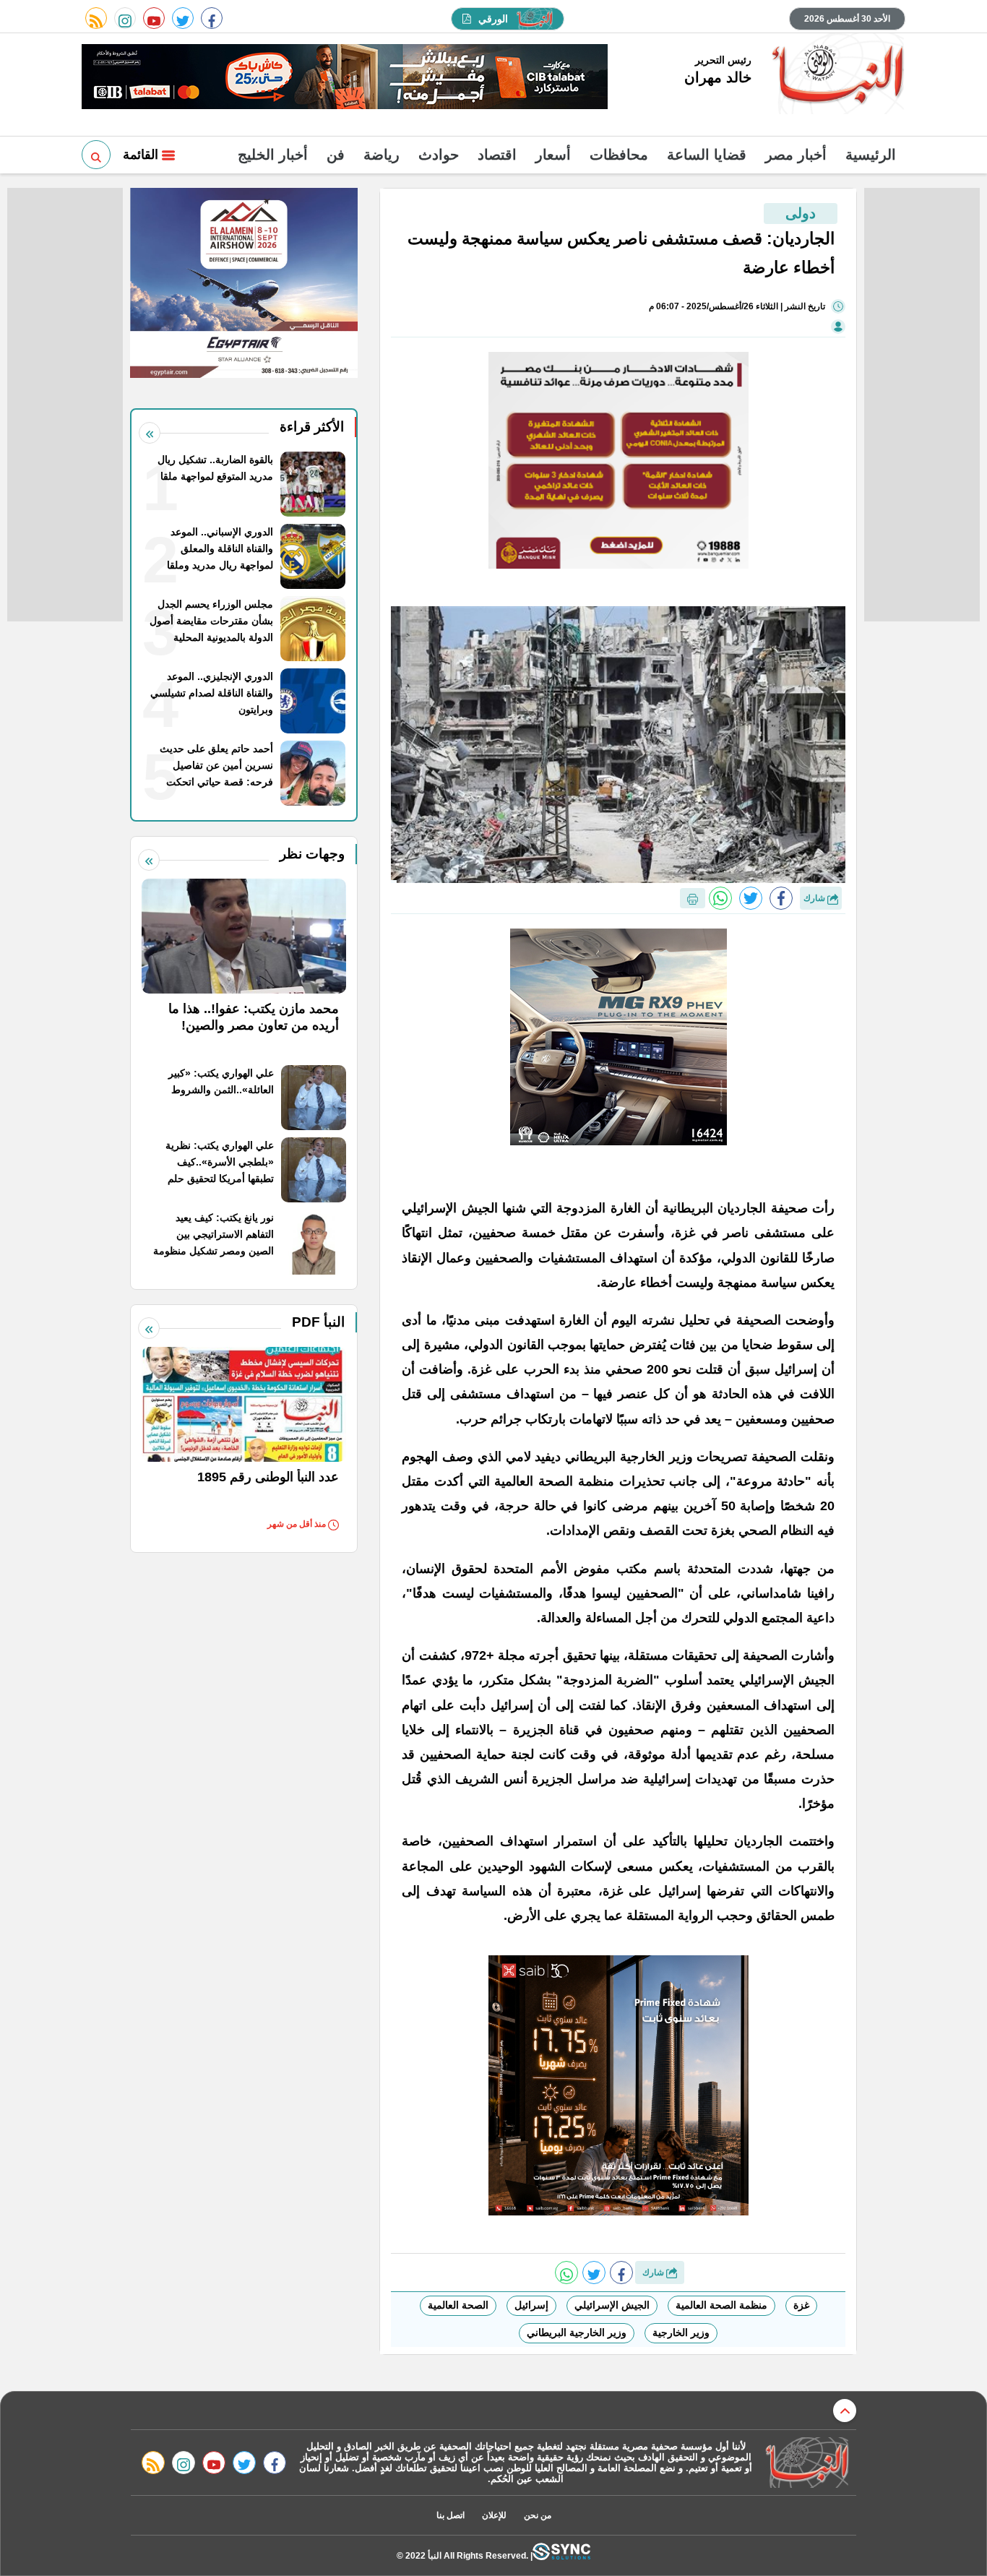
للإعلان (494, 2515)
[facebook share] (781, 898)
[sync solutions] (561, 2555)
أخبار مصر (796, 155)
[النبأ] (836, 75)
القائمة (142, 155)
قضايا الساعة (707, 155)
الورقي (493, 19)
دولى (801, 213)
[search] (96, 155)
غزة (801, 2305)
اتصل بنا (451, 2515)
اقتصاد (497, 155)
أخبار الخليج (273, 155)
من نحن (538, 2515)
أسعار (553, 155)
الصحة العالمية (458, 2305)
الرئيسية (871, 155)
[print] (693, 898)
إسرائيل (531, 2305)
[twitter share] (751, 898)
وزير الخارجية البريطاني (577, 2332)
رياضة (382, 155)
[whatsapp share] (720, 898)
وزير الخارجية (681, 2332)
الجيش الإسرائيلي (612, 2305)
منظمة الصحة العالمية (721, 2305)
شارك (815, 898)
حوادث (439, 155)
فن (336, 155)
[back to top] (845, 2411)
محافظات (619, 155)
